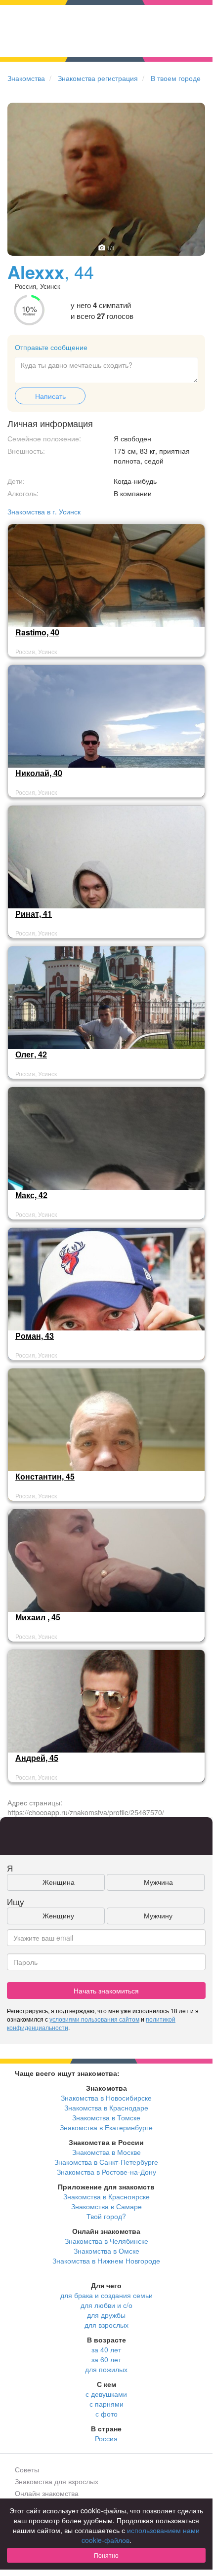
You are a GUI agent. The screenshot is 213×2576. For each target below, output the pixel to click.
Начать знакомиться (106, 1991)
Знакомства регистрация (98, 78)
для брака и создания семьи (106, 2295)
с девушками (106, 2394)
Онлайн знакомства (47, 2493)
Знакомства (26, 78)
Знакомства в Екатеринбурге (106, 2127)
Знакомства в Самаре (106, 2206)
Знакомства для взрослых (57, 2481)
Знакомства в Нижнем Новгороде (106, 2261)
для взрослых (106, 2325)
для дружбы (106, 2315)
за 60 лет (106, 2359)
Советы (27, 2469)
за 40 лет (106, 2349)
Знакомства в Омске (106, 2251)
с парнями (106, 2404)
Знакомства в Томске (106, 2117)
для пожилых (106, 2369)
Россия (106, 2438)
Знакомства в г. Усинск (44, 511)
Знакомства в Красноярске (106, 2196)
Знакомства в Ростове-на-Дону (106, 2172)
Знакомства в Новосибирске (106, 2098)
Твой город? (106, 2216)
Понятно (106, 2555)
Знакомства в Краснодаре (106, 2108)
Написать (50, 396)
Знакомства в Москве (106, 2152)
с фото (106, 2414)
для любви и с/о (106, 2305)
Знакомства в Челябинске (106, 2241)
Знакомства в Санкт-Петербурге (106, 2162)
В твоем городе (176, 78)
